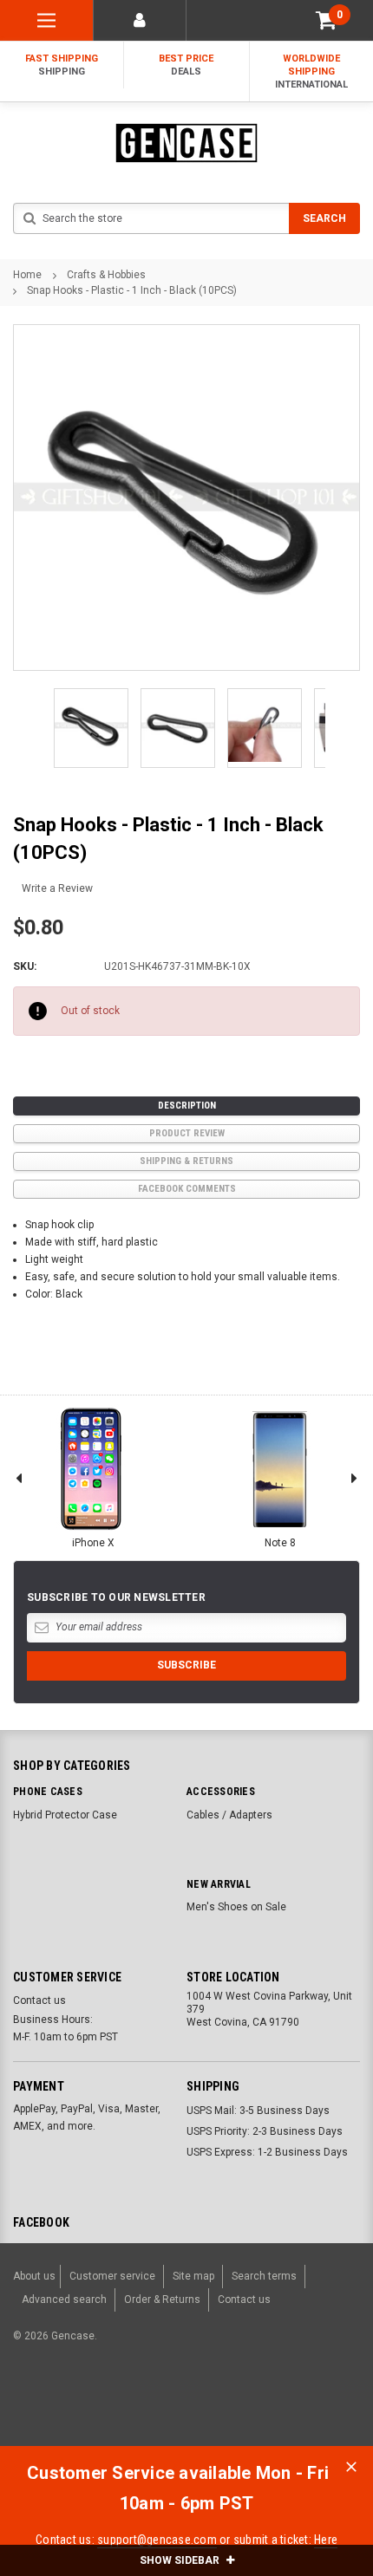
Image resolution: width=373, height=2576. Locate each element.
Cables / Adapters (229, 1815)
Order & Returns (162, 2300)
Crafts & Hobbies (106, 275)
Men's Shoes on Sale (236, 1907)
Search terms (264, 2276)
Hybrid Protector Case (65, 1815)
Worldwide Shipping (311, 72)
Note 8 (280, 1543)
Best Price (186, 65)
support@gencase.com (157, 2540)
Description (187, 1106)
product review (187, 1133)
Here (326, 2540)
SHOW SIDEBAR (181, 2560)
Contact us (39, 2000)
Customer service (112, 2276)
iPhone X (93, 1543)
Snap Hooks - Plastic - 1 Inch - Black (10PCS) (132, 290)
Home (27, 275)
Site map (193, 2276)
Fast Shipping (62, 65)
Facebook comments (187, 1189)
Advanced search (64, 2300)
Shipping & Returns (186, 1161)
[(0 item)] (326, 20)
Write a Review (57, 888)
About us (34, 2276)
